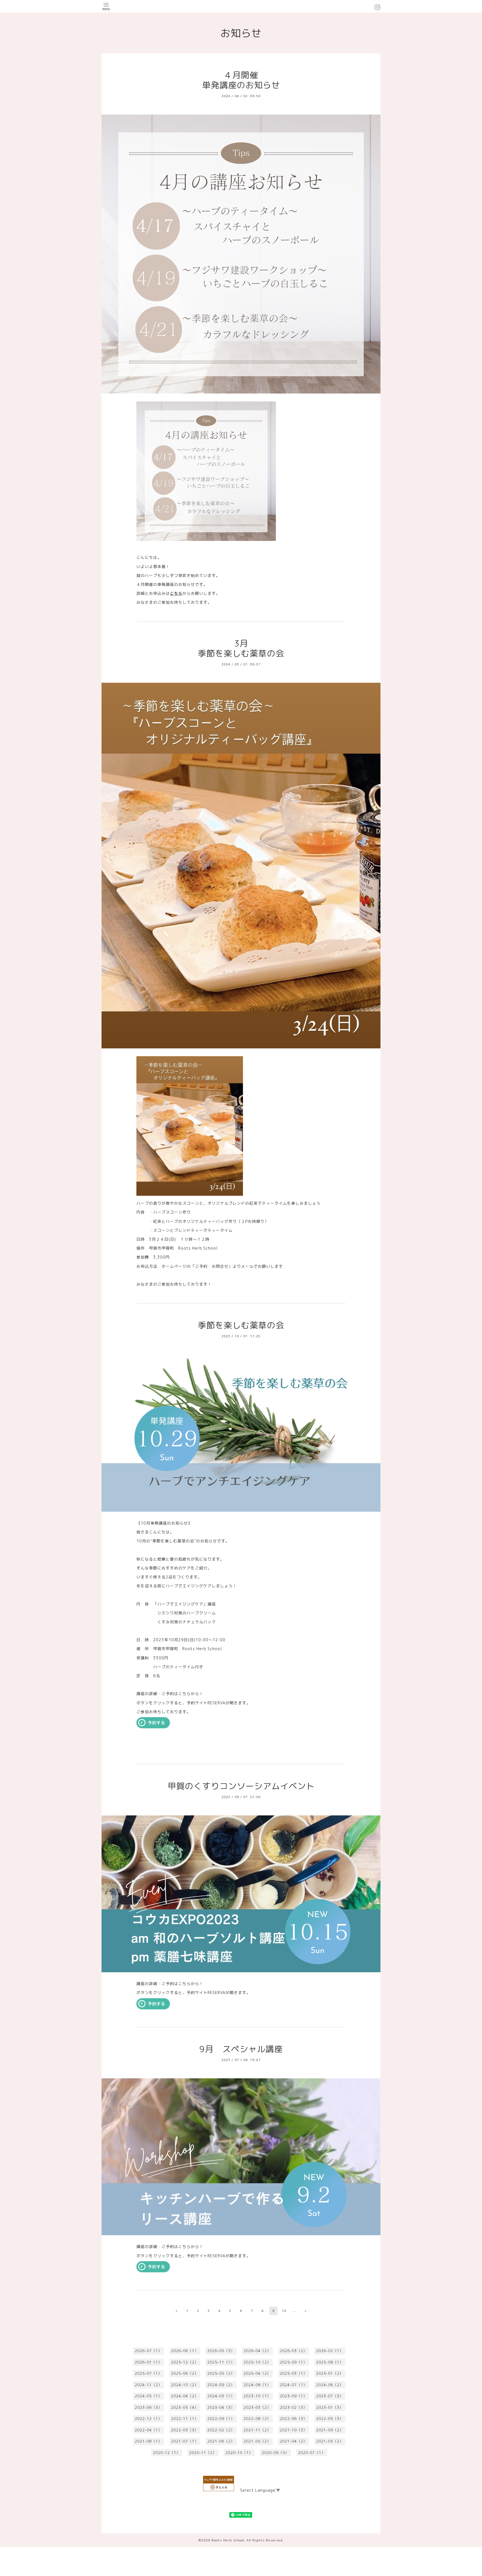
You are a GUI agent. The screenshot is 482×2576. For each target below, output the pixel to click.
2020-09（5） (275, 2453)
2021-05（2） (257, 2441)
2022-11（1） (185, 2419)
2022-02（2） (221, 2430)
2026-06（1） (185, 2351)
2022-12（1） (148, 2419)
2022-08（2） (257, 2419)
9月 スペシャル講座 (241, 2049)
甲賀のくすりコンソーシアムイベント (241, 1786)
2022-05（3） (330, 2419)
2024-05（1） (148, 2396)
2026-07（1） (148, 2351)
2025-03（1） (293, 2373)
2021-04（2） (293, 2441)
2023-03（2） (257, 2407)
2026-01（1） (148, 2362)
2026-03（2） (293, 2351)
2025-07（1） (148, 2373)
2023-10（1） (257, 2396)
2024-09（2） (221, 2385)
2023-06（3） (148, 2407)
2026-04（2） (257, 2351)
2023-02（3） (293, 2407)
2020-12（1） (167, 2453)
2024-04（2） (185, 2396)
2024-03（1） (221, 2396)
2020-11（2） (203, 2453)
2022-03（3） (185, 2430)
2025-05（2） (221, 2373)
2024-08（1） (257, 2385)
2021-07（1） (185, 2441)
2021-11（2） (257, 2430)
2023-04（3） (221, 2407)
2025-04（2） (257, 2373)
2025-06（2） (185, 2373)
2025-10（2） (257, 2362)
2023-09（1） (293, 2396)
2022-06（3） (293, 2419)
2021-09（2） (330, 2430)
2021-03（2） (330, 2441)
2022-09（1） (221, 2419)
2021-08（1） (148, 2441)
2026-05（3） (221, 2351)
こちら (176, 593)
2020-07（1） (312, 2453)
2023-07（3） (330, 2396)
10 (284, 2311)
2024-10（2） (185, 2385)
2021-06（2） (221, 2441)
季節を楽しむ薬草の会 (241, 1325)
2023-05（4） (185, 2407)
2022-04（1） (148, 2430)
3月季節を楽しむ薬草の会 (241, 648)
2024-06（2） (330, 2385)
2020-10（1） (239, 2453)
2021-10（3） (293, 2430)
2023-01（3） (330, 2407)
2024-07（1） (293, 2385)
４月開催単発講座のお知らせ (241, 80)
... (295, 2311)
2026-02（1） (330, 2351)
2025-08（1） (330, 2362)
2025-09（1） (293, 2362)
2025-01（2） (330, 2373)
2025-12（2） (185, 2362)
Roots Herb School (228, 2540)
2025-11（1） (221, 2362)
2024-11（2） (148, 2385)
